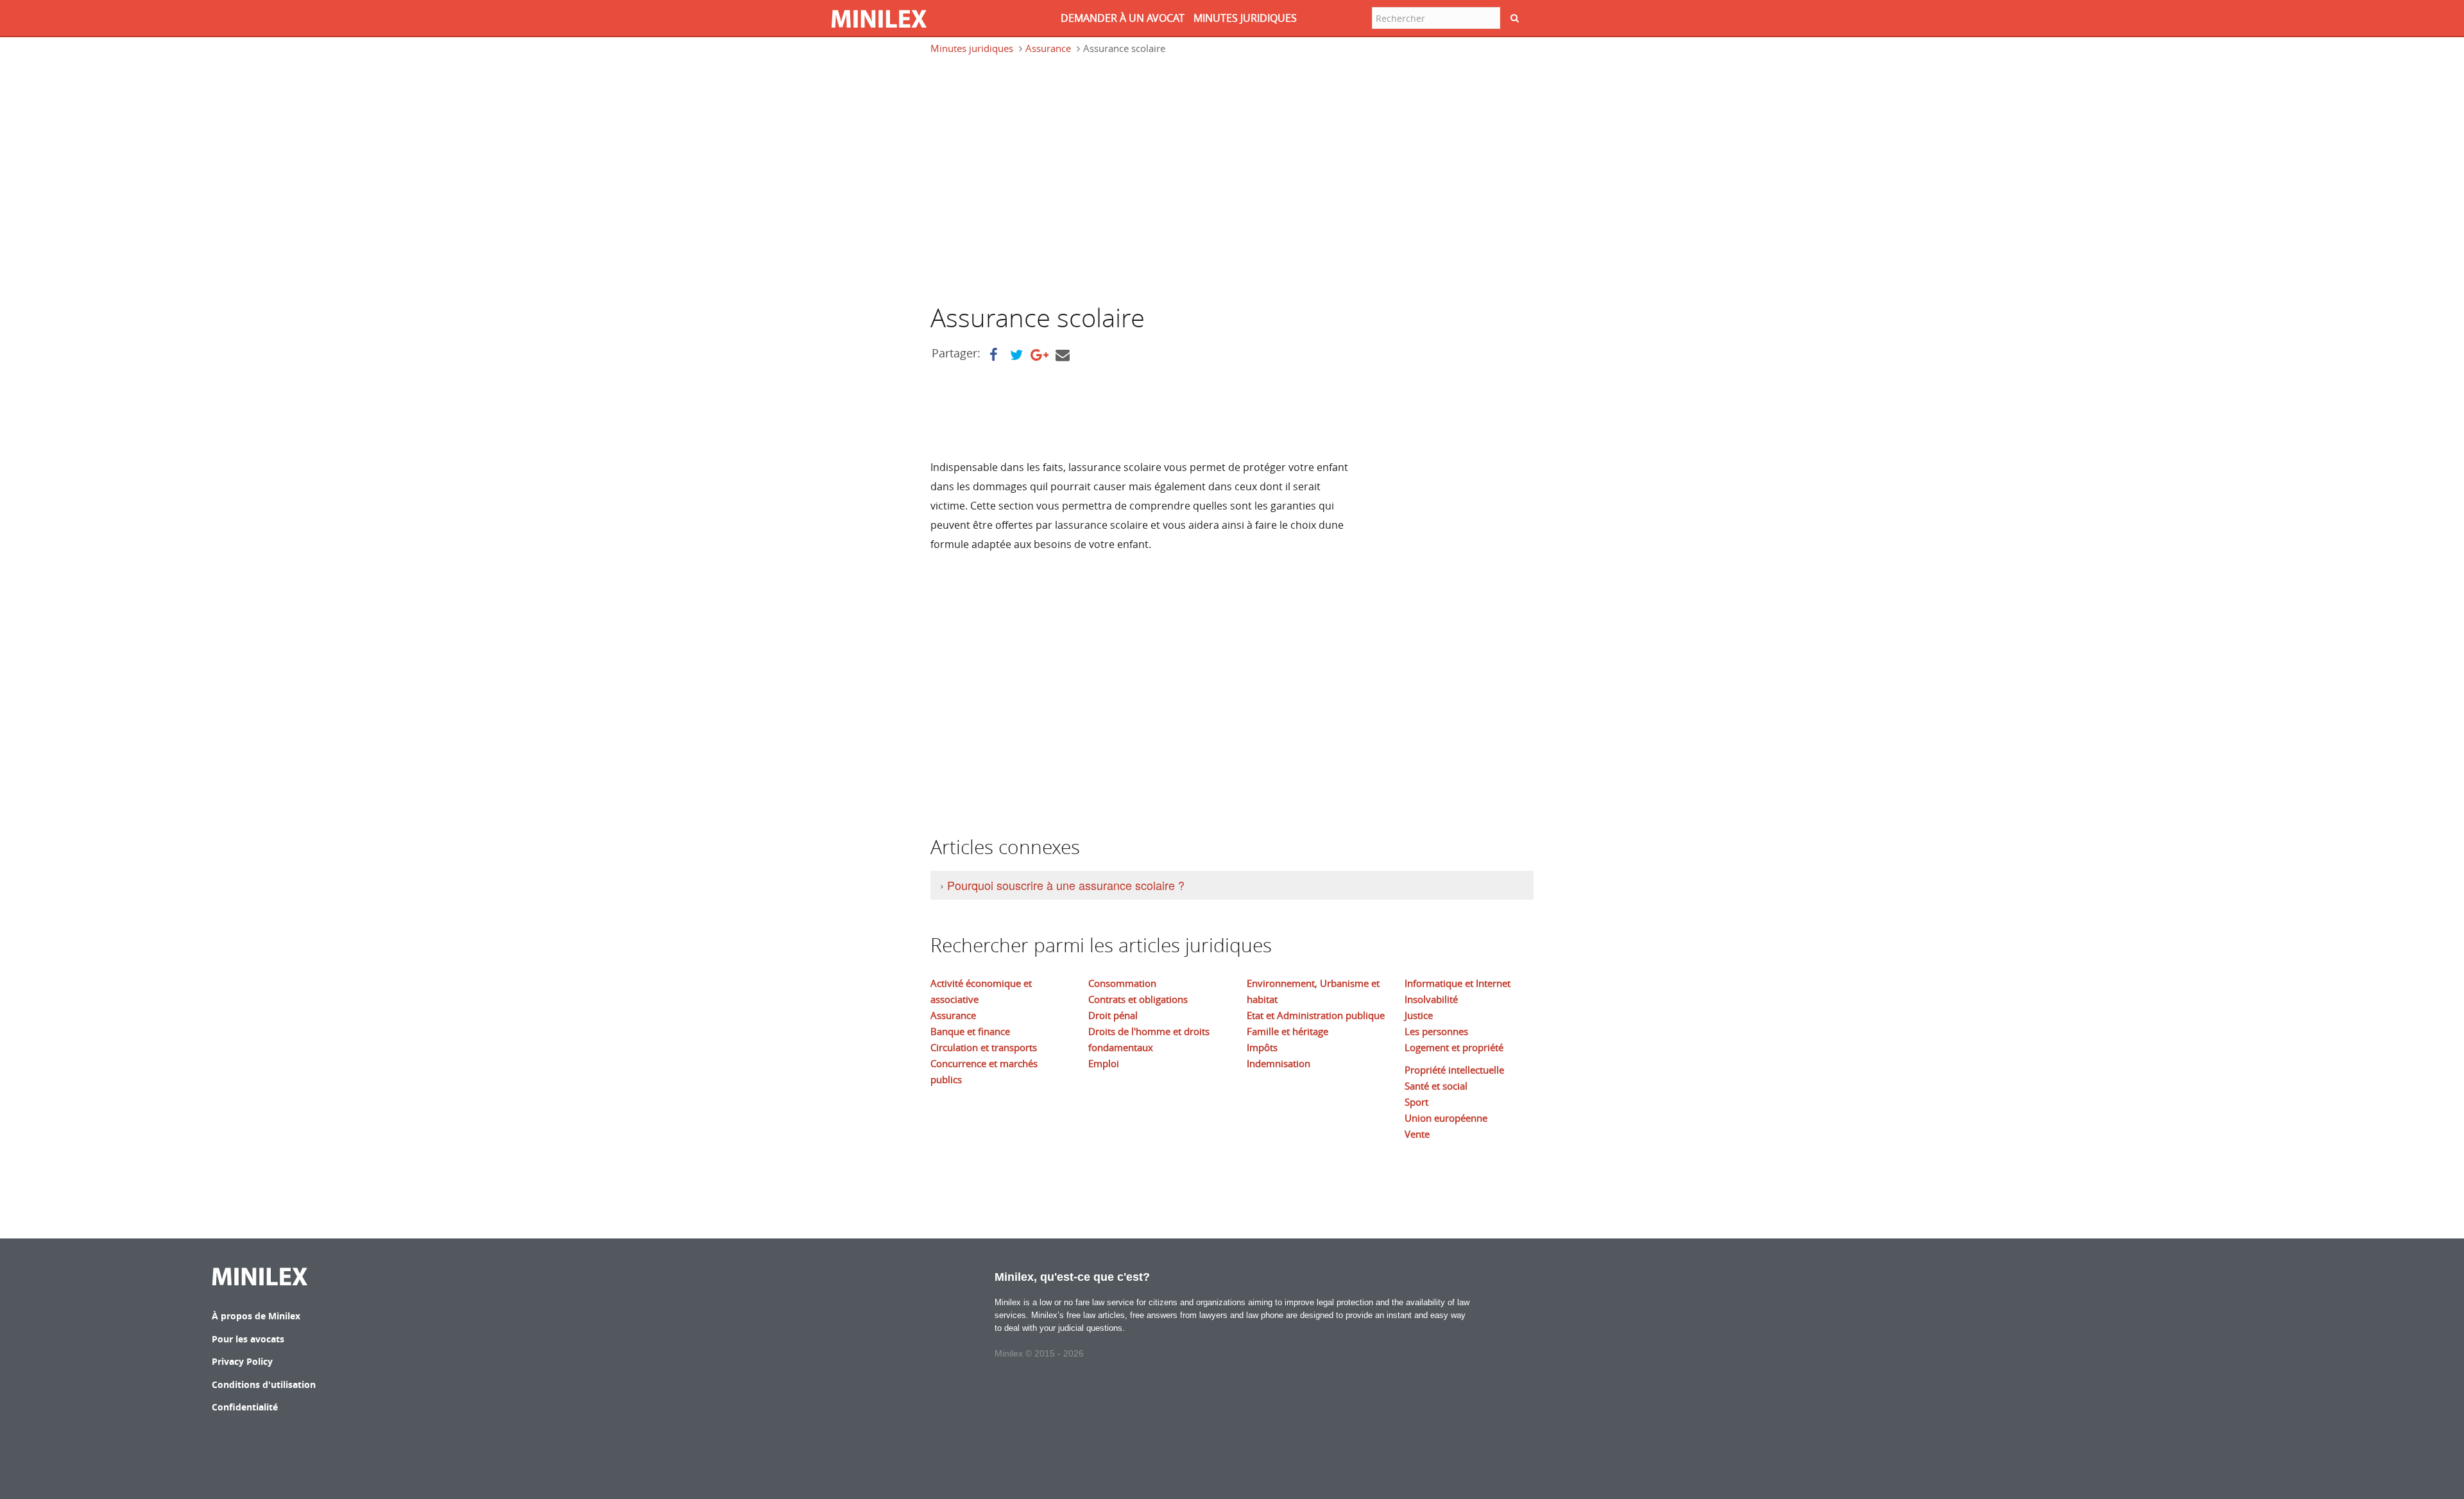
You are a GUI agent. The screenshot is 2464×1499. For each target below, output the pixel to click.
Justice (1419, 1015)
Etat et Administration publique (1316, 1015)
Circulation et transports (984, 1047)
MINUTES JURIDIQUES (1245, 18)
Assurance (1048, 48)
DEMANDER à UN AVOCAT (1123, 18)
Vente (1417, 1134)
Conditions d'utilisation (264, 1384)
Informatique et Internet (1458, 983)
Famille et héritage (1288, 1031)
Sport (1416, 1102)
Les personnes (1436, 1031)
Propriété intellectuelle (1454, 1070)
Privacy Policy (242, 1361)
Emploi (1104, 1063)
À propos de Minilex (256, 1316)
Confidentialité (245, 1407)
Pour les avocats (248, 1339)
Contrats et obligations (1138, 999)
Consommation (1122, 983)
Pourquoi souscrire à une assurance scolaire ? (1066, 885)
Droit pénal (1113, 1015)
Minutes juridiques (972, 48)
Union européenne (1446, 1118)
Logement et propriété (1454, 1047)
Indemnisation (1279, 1063)
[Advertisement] (1038, 185)
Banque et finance (970, 1031)
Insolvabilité (1431, 999)
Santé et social (1436, 1086)
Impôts (1262, 1047)
